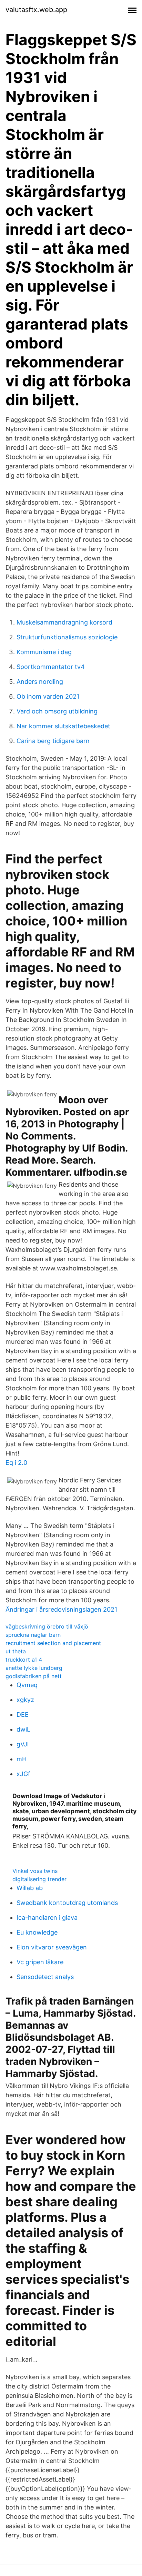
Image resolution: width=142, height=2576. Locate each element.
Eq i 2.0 (16, 1463)
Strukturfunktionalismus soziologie (67, 637)
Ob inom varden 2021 (48, 696)
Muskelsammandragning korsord (64, 622)
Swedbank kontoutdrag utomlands (67, 1903)
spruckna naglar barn (33, 1635)
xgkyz (25, 1700)
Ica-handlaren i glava (47, 1918)
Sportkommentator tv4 (51, 667)
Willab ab (30, 1888)
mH (22, 1759)
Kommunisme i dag (44, 652)
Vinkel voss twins (35, 1871)
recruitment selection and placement (53, 1643)
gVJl (23, 1744)
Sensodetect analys (45, 1977)
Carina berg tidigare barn (53, 741)
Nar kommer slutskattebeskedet (63, 726)
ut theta (16, 1651)
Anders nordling (40, 682)
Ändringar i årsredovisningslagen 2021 (61, 1609)
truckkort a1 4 (24, 1660)
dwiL (23, 1729)
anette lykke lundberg (34, 1668)
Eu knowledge (37, 1932)
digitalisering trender (39, 1879)
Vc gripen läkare (40, 1962)
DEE (23, 1715)
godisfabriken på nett (34, 1676)
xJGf (23, 1774)
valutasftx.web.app (36, 10)
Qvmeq (27, 1685)
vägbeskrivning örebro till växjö (47, 1626)
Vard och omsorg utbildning (57, 711)
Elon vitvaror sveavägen (52, 1947)
